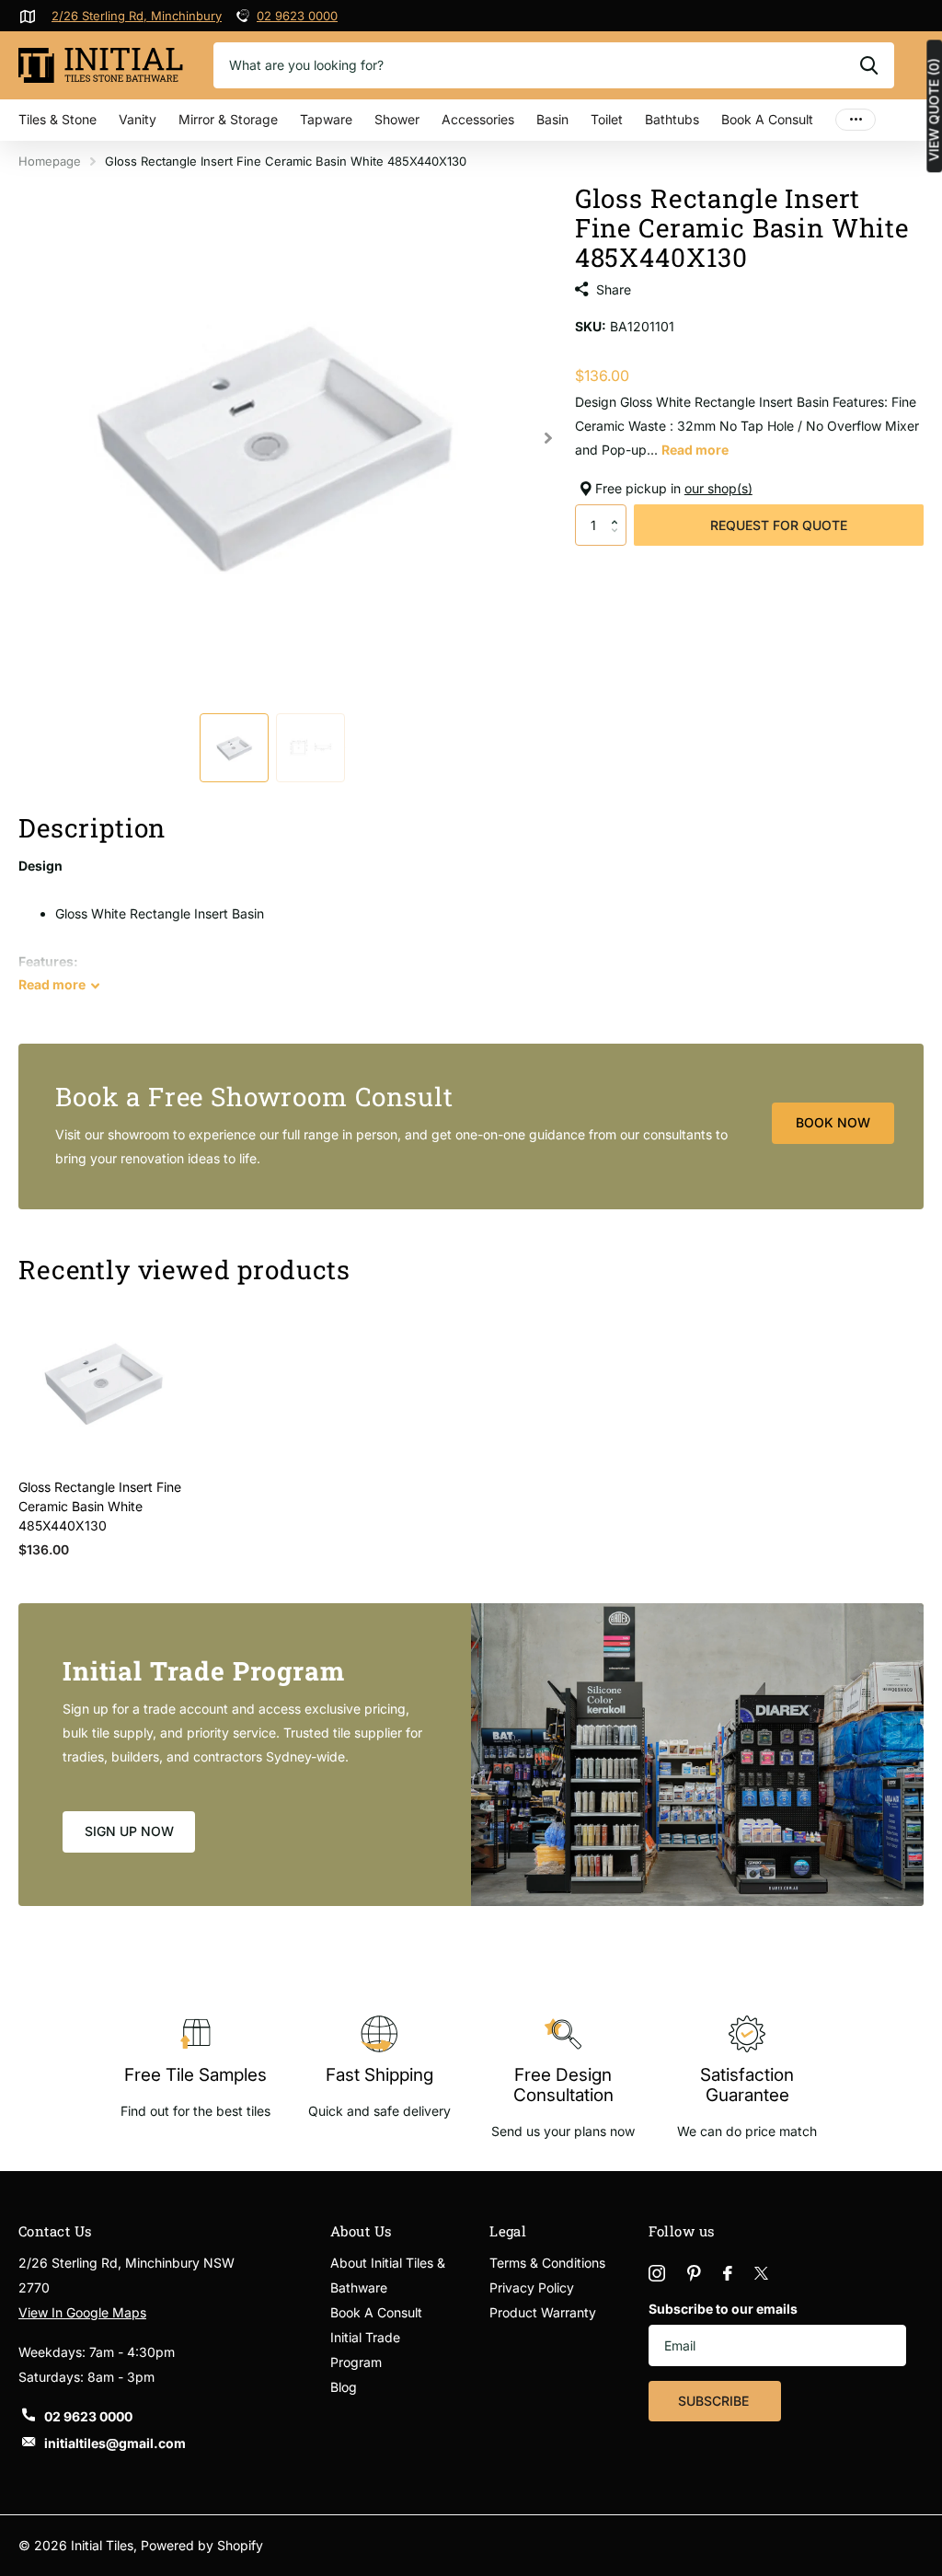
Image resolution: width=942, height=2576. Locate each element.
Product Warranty (543, 2312)
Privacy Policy (532, 2287)
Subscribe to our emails (723, 2309)
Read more (695, 450)
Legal (508, 2231)
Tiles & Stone (57, 119)
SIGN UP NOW (129, 1831)
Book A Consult (767, 119)
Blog (344, 2387)
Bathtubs (672, 119)
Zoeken (869, 65)
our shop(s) (718, 488)
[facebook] (728, 2273)
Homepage (50, 161)
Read (52, 984)
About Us (361, 2231)
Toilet (607, 119)
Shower (397, 119)
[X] (761, 2273)
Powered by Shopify (202, 2545)
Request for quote (779, 525)
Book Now (833, 1122)
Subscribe (715, 2401)
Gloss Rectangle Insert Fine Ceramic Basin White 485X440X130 (100, 1506)
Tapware (326, 119)
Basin (552, 119)
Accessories (478, 119)
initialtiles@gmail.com (115, 2443)
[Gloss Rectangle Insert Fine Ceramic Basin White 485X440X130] (103, 1380)
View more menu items (856, 120)
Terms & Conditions (547, 2263)
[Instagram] (657, 2273)
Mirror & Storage (228, 119)
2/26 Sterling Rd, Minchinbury (137, 16)
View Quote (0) (934, 110)
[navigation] (234, 748)
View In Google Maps (82, 2312)
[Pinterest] (694, 2273)
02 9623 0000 (297, 16)
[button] (620, 510)
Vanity (138, 119)
